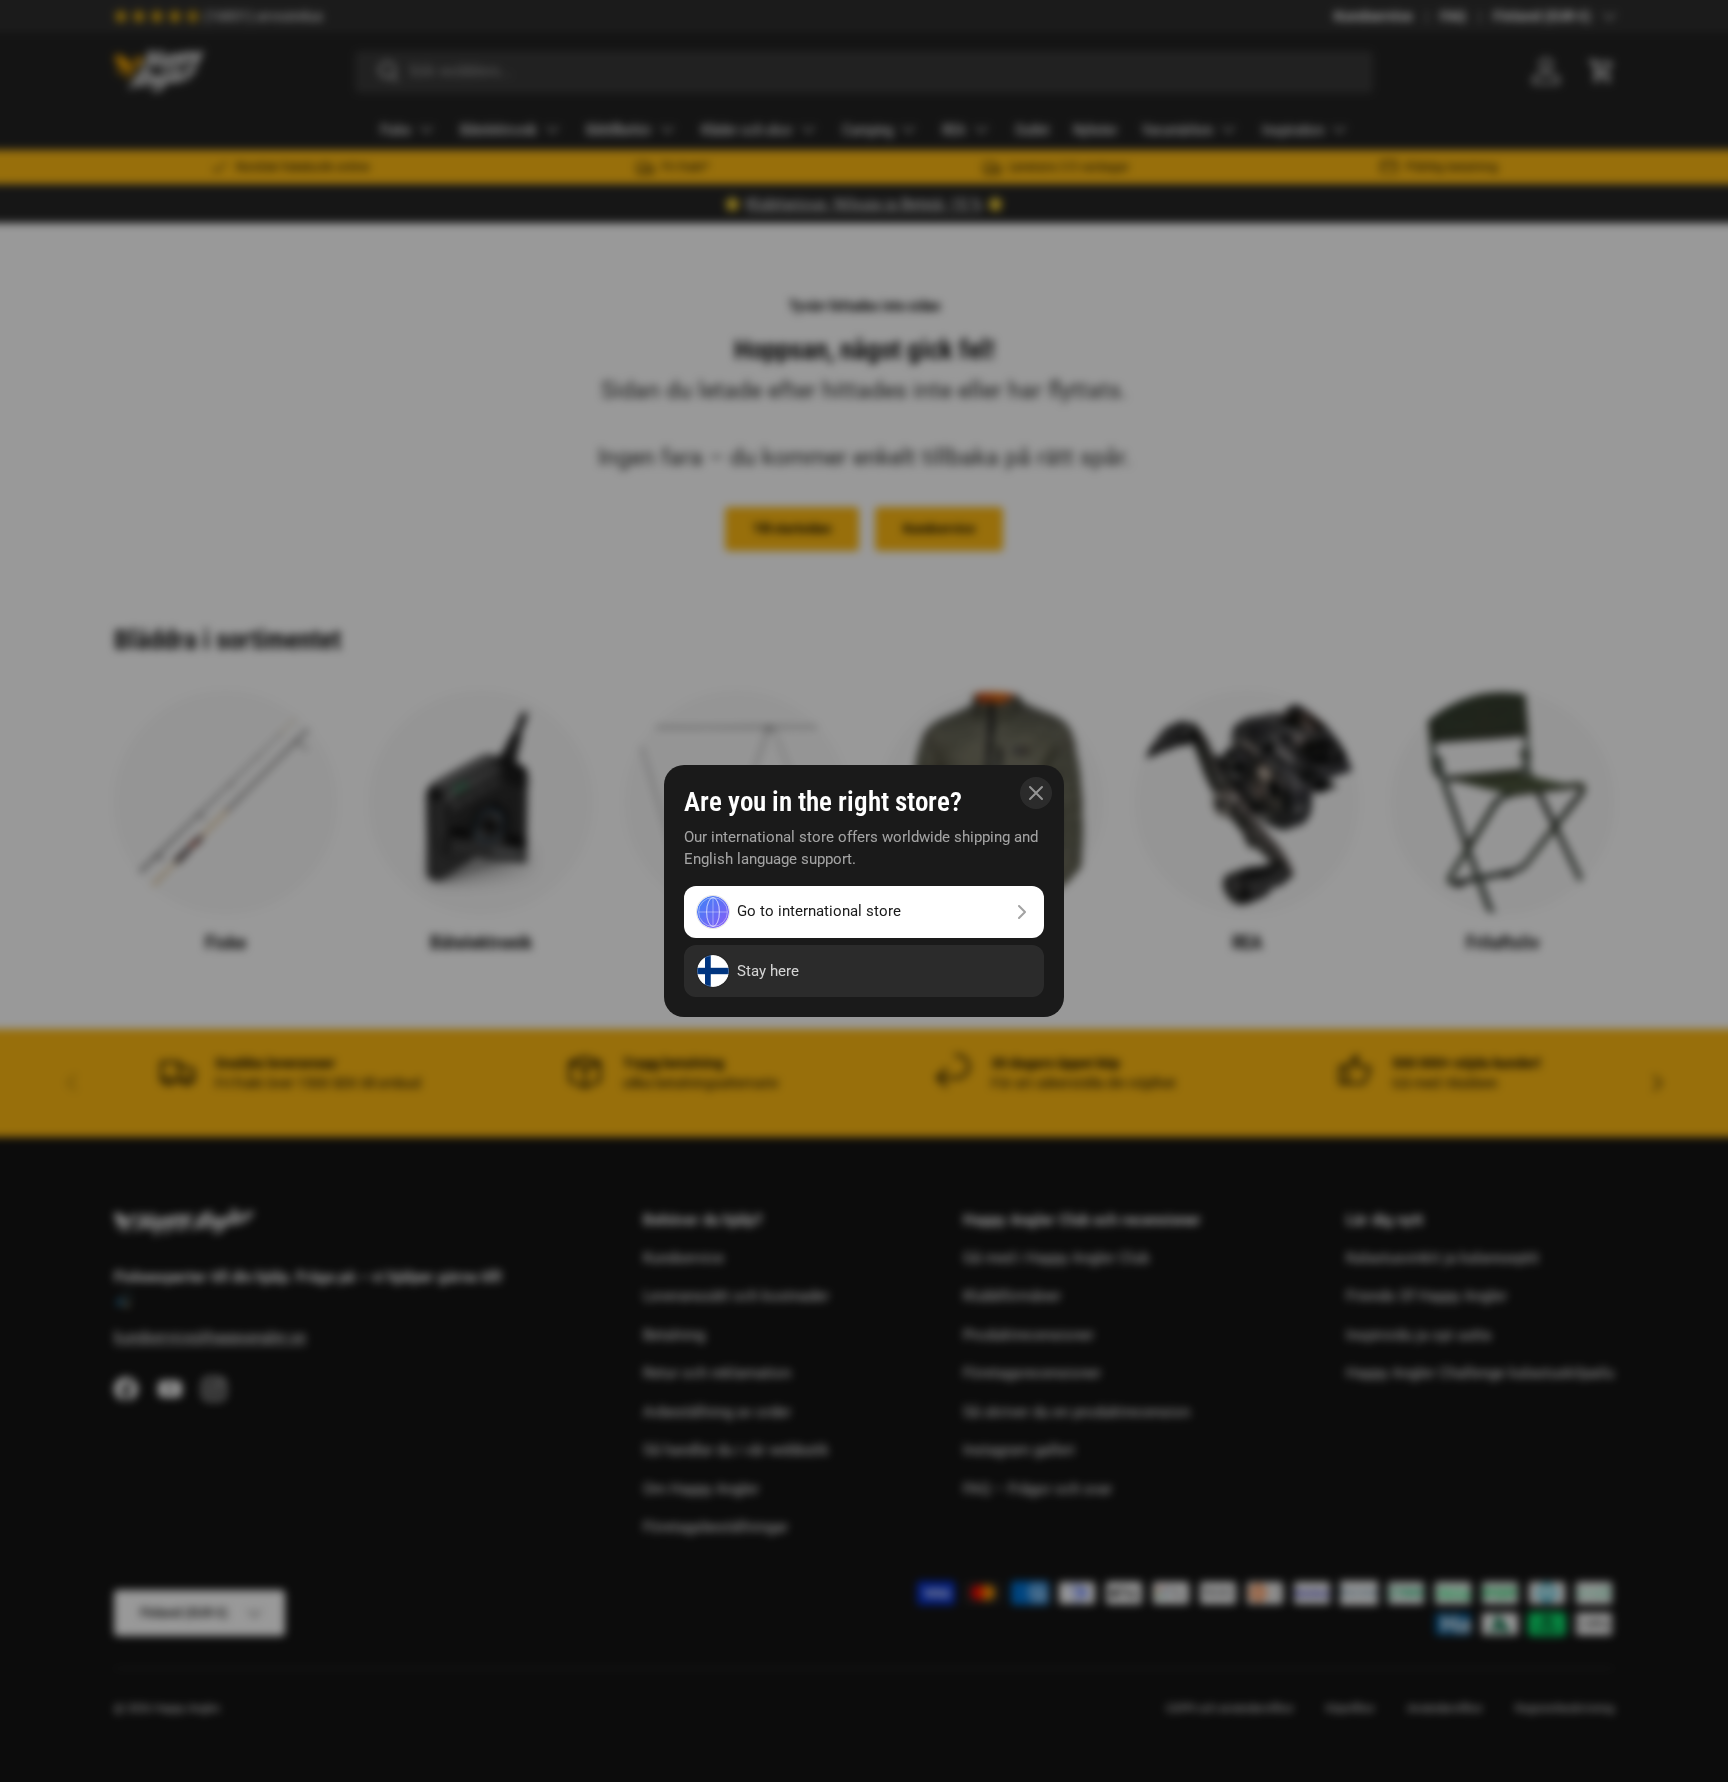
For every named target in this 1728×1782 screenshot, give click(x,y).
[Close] (1036, 793)
